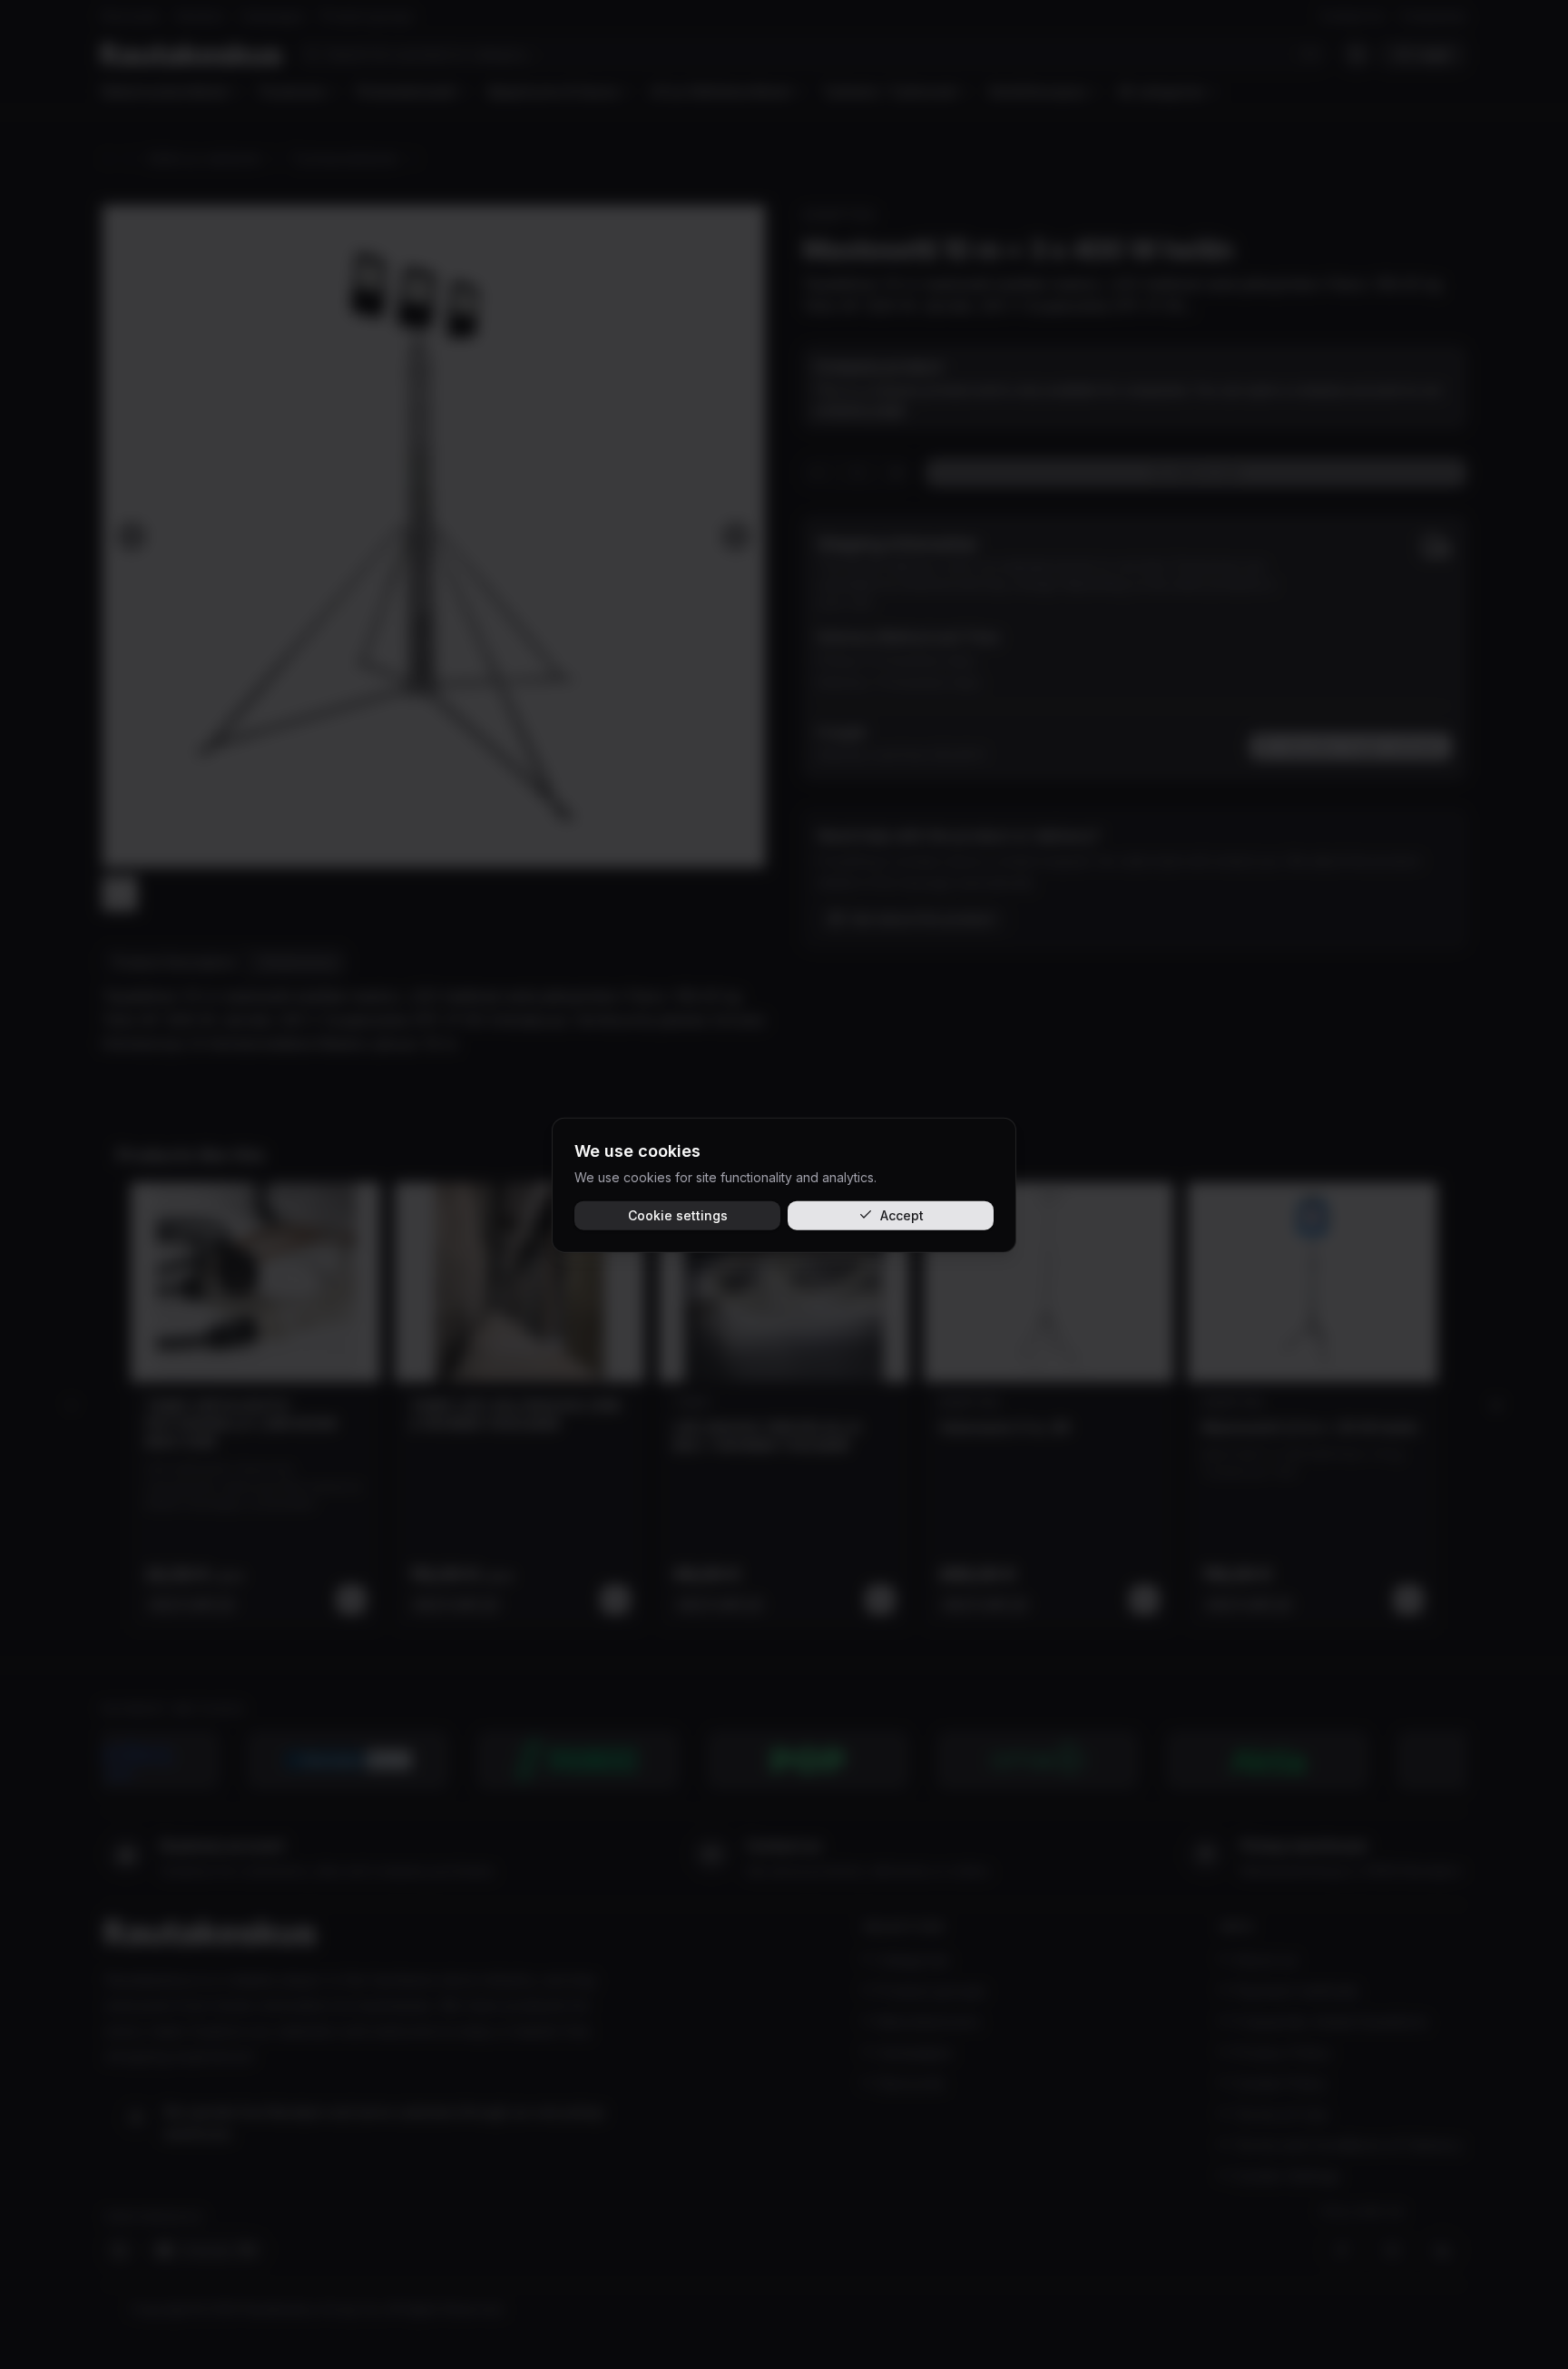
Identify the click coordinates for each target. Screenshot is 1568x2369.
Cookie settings (678, 1214)
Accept (902, 1214)
